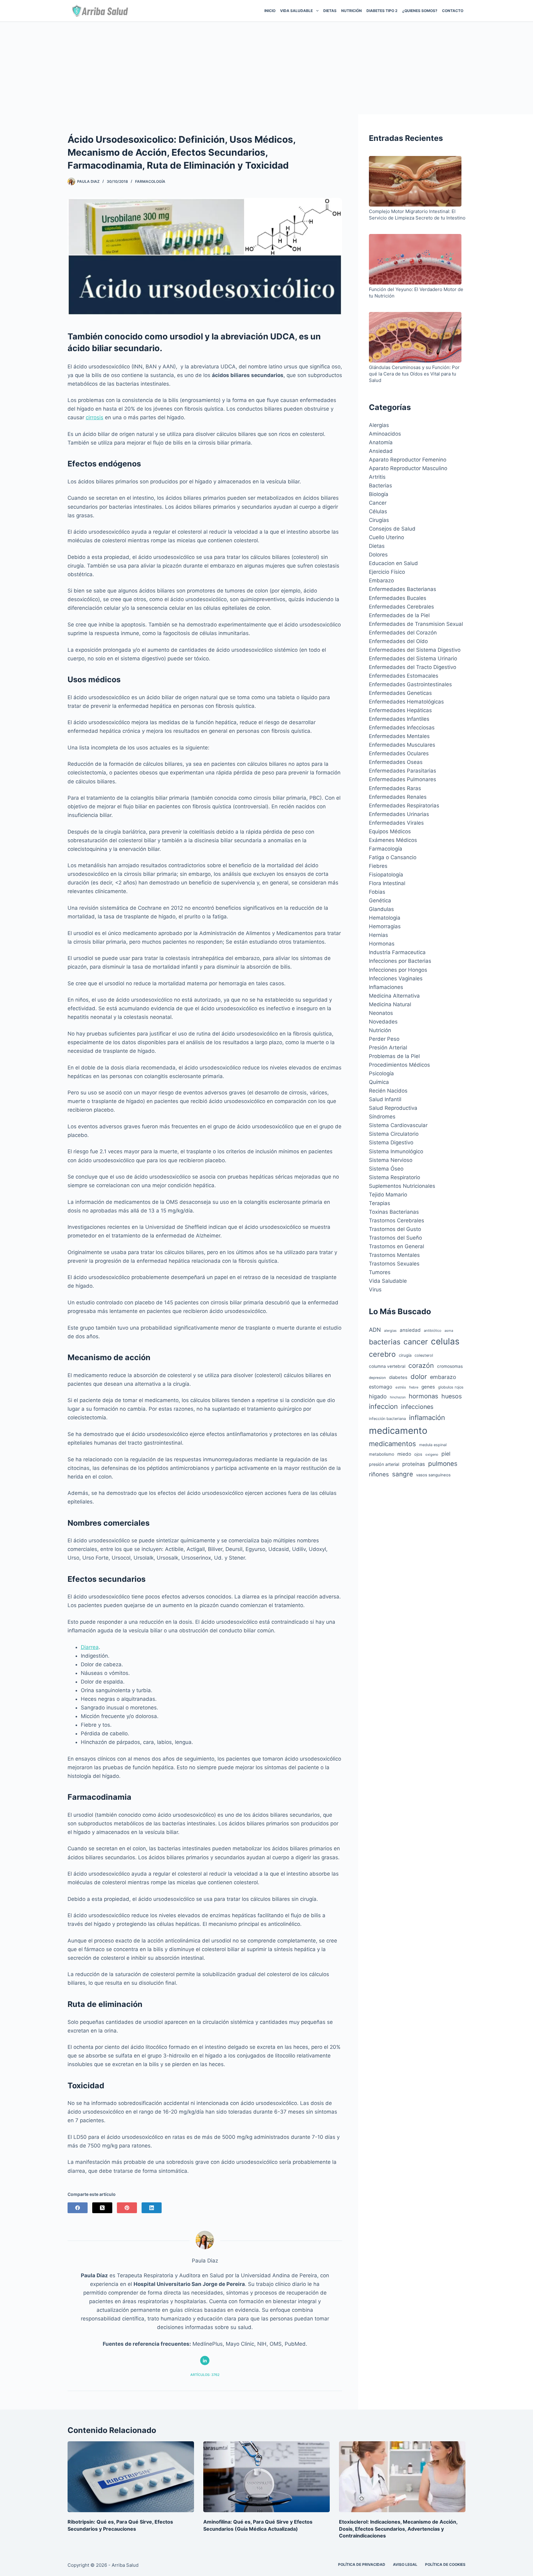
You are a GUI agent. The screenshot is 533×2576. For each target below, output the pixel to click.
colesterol (424, 1355)
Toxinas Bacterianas (394, 1212)
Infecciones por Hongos (398, 970)
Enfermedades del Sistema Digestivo (415, 650)
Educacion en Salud (393, 563)
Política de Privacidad (362, 2564)
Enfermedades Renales (398, 797)
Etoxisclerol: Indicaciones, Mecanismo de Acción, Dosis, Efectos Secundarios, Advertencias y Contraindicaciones (398, 2529)
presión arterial (384, 1464)
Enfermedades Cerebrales (401, 607)
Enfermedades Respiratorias (404, 806)
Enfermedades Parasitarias (403, 771)
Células (378, 511)
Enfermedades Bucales (398, 598)
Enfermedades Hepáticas (400, 710)
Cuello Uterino (386, 537)
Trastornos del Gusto (395, 1229)
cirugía (405, 1355)
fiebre (414, 1387)
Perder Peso (384, 1039)
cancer (416, 1342)
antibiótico (433, 1331)
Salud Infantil (385, 1099)
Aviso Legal (405, 2564)
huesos (452, 1396)
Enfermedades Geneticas (400, 693)
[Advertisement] (266, 68)
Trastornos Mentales (394, 1255)
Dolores (378, 555)
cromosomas (450, 1366)
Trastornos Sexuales (394, 1264)
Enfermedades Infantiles (399, 719)
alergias (390, 1331)
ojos (418, 1454)
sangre (403, 1474)
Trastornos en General (397, 1246)
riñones (379, 1474)
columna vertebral (387, 1366)
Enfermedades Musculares (402, 745)
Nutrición (351, 11)
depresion (377, 1378)
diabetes (398, 1377)
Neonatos (381, 1013)
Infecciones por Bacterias (400, 961)
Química (379, 1082)
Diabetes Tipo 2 (382, 11)
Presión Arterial (388, 1048)
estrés (401, 1387)
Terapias (380, 1203)
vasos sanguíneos (433, 1475)
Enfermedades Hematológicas (406, 702)
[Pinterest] (127, 2208)
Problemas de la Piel (394, 1056)
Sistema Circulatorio (394, 1134)
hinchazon (398, 1397)
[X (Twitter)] (102, 2208)
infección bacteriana (387, 1419)
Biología (379, 494)
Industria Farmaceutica (397, 952)
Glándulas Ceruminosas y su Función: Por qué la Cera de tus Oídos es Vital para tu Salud (414, 374)
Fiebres (378, 866)
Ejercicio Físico (387, 572)
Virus (375, 1290)
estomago (381, 1387)
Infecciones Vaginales (396, 978)
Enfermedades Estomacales (404, 676)
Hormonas (382, 944)
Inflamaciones (386, 987)
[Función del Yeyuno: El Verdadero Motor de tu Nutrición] (415, 260)
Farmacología (150, 181)
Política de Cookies (445, 2564)
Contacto (453, 11)
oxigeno (432, 1454)
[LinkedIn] (152, 2208)
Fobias (377, 892)
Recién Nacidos (388, 1091)
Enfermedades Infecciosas (402, 728)
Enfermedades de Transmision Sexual (416, 624)
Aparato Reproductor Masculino (408, 468)
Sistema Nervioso (391, 1160)
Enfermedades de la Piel (399, 615)
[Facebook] (78, 2208)
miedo (404, 1454)
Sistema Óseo (386, 1169)
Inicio (270, 11)
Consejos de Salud (392, 529)
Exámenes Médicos (393, 840)
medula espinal (433, 1445)
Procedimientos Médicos (399, 1065)
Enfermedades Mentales (399, 736)
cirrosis (95, 417)
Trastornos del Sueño (395, 1238)
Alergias (379, 425)
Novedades (383, 1022)
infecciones (417, 1407)
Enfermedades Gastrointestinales (410, 684)
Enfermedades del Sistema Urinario (413, 658)
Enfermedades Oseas (396, 762)
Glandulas (381, 909)
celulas (445, 1341)
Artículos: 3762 (205, 2375)
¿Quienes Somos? (420, 11)
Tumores (380, 1272)
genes (428, 1387)
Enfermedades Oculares (399, 753)
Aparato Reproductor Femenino (408, 460)
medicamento (398, 1431)
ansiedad (410, 1330)
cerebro (382, 1354)
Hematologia (385, 918)
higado (378, 1396)
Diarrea (90, 1647)
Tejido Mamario (388, 1195)
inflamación (427, 1417)
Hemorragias (385, 926)
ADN (375, 1330)
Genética (380, 900)
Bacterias (380, 486)
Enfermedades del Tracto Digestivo (413, 667)
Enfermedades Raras (395, 788)
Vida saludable (296, 11)
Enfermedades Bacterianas (403, 589)
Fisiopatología (386, 875)
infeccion (383, 1406)
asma (449, 1331)
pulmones (443, 1464)
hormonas (424, 1396)
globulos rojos (451, 1387)
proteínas (414, 1464)
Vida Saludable (388, 1281)
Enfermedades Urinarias (399, 814)
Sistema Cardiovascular (398, 1125)
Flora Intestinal (387, 883)
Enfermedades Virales (396, 823)
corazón (421, 1365)
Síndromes (382, 1117)
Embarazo (381, 580)
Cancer (378, 503)
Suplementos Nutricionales (402, 1186)
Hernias (378, 935)
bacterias (385, 1342)
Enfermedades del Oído (398, 641)
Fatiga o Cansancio (393, 857)
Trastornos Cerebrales (397, 1220)
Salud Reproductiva (393, 1108)
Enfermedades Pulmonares (403, 779)
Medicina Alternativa (394, 996)
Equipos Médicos (390, 831)
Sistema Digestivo (391, 1142)
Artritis (377, 477)
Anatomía (381, 442)
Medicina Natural (390, 1004)
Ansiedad (381, 451)
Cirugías (379, 520)
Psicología (381, 1073)
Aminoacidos (385, 434)
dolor (419, 1376)
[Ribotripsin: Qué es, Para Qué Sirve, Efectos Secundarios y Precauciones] (131, 2477)
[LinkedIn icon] (205, 2361)
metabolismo (382, 1454)
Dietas (330, 11)
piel (446, 1454)
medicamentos (393, 1444)
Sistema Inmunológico (396, 1151)
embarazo (443, 1377)
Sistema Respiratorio (395, 1177)
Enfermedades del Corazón (403, 633)
